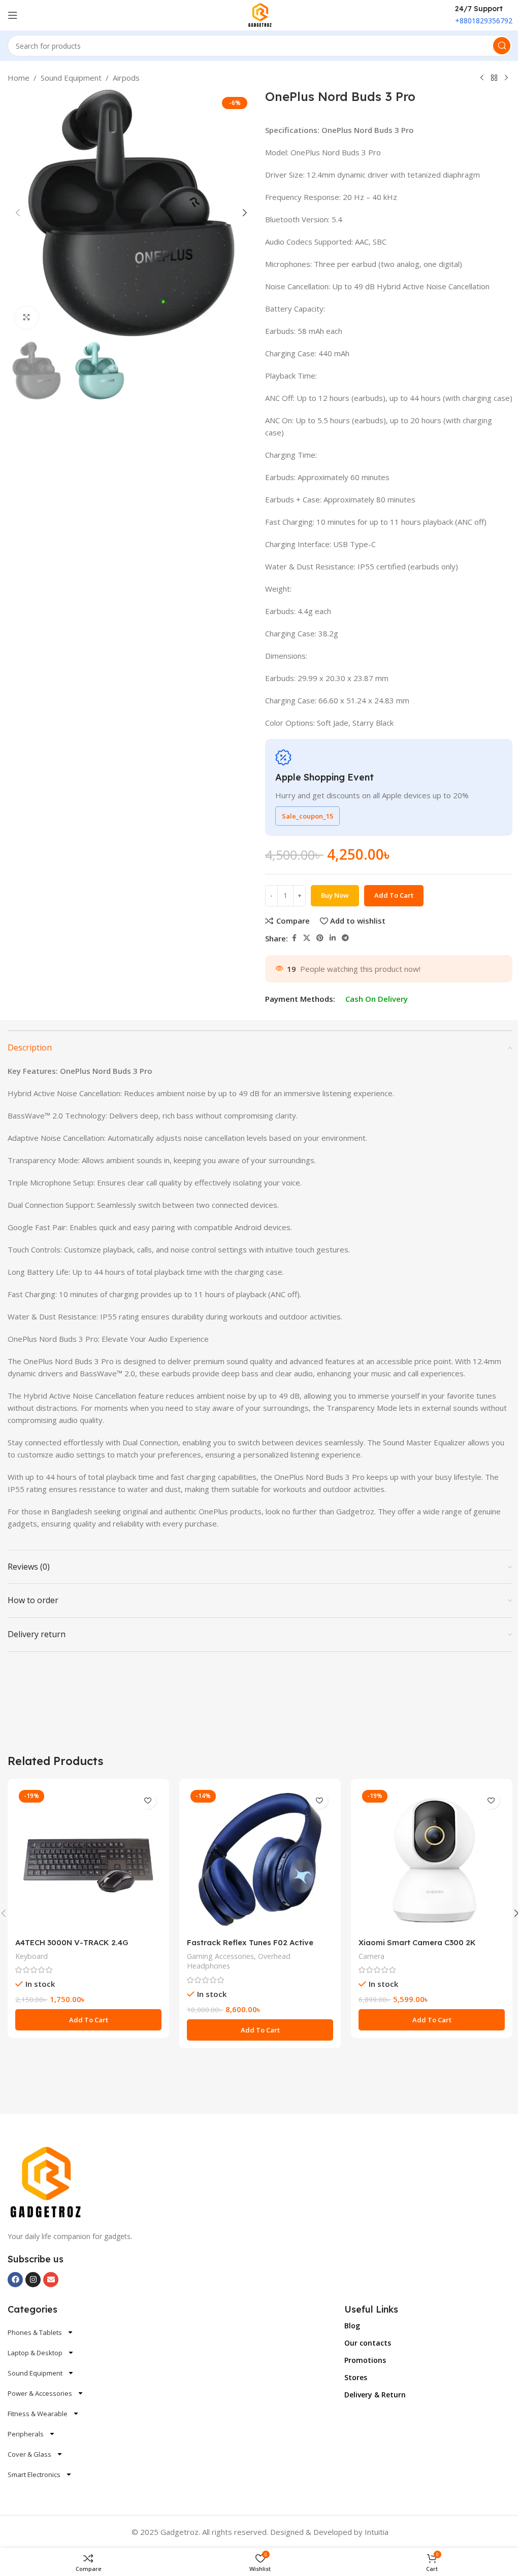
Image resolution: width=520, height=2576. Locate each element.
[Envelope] (51, 2280)
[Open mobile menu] (13, 15)
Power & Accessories (40, 2393)
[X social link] (307, 938)
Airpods (126, 78)
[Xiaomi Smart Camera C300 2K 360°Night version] (432, 1859)
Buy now (335, 895)
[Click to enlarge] (27, 317)
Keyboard (31, 1956)
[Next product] (506, 78)
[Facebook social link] (294, 938)
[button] (18, 213)
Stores (356, 2377)
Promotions (365, 2360)
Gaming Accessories (220, 1956)
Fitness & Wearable (38, 2414)
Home (19, 78)
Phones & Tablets (35, 2332)
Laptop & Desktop (35, 2353)
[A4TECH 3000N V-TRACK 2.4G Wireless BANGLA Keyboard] (88, 1859)
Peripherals (26, 2434)
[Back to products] (494, 78)
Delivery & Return (375, 2395)
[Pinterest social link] (320, 938)
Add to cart (394, 895)
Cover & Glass (29, 2454)
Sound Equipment (71, 78)
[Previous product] (482, 78)
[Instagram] (33, 2280)
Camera (371, 1956)
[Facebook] (15, 2280)
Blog (352, 2326)
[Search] (502, 46)
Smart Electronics (34, 2475)
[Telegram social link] (345, 938)
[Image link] (46, 2182)
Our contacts (368, 2343)
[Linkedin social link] (333, 938)
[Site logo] (260, 14)
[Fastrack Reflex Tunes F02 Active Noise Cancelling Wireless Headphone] (260, 1859)
